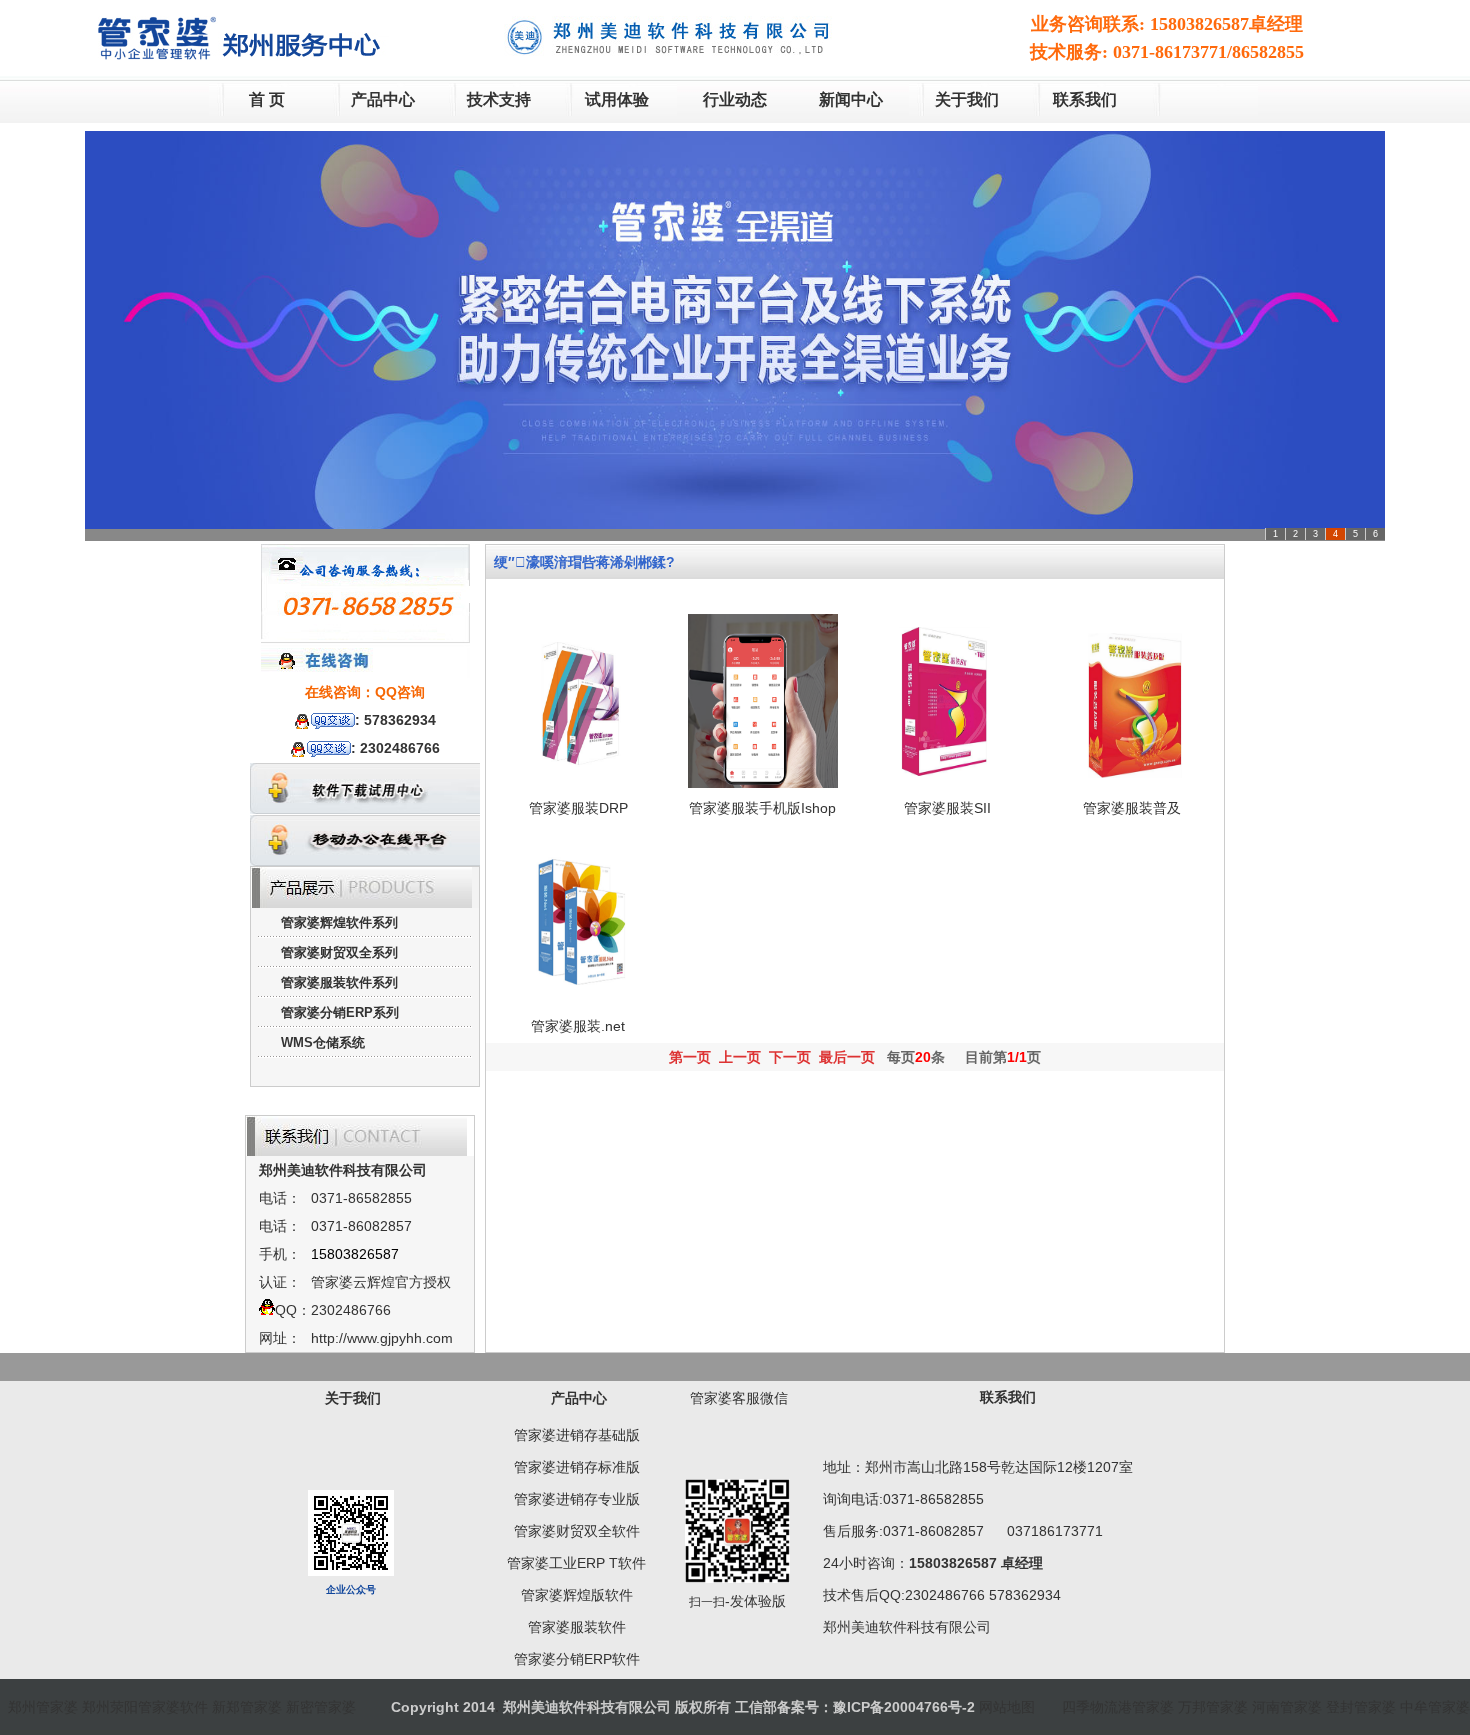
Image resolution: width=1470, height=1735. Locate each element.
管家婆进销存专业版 (577, 1499)
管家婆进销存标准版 (577, 1467)
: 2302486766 (395, 748)
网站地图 (1007, 1707)
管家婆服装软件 (577, 1627)
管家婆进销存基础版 (577, 1435)
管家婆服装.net (578, 1026)
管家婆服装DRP (578, 808)
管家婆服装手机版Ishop (762, 808)
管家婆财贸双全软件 (577, 1531)
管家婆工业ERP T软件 (576, 1563)
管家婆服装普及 (1132, 808)
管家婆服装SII (947, 808)
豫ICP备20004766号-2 (904, 1707)
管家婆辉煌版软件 (577, 1595)
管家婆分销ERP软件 (577, 1659)
